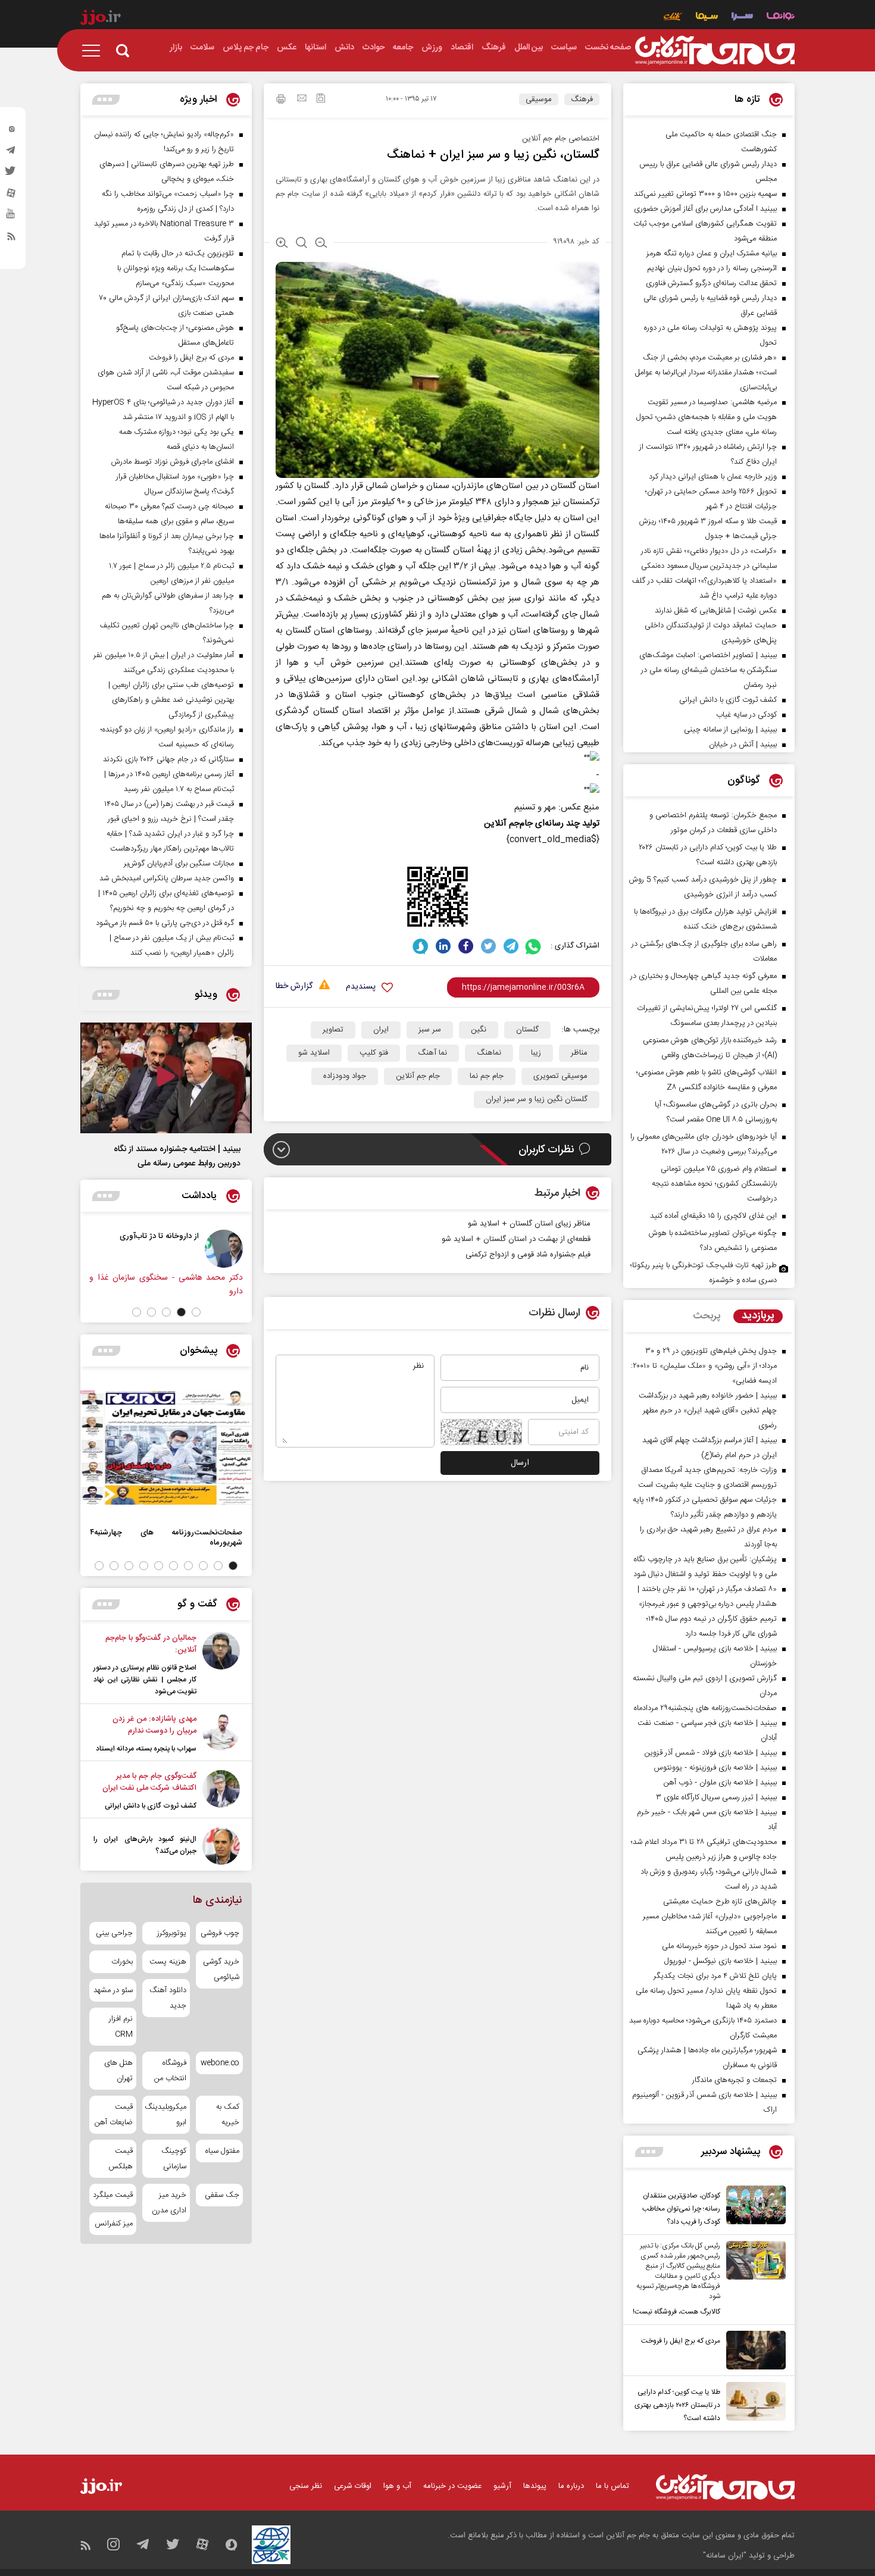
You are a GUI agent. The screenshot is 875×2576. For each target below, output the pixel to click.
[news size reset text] (301, 244)
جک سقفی (222, 2195)
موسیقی (539, 99)
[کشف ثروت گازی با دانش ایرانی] (221, 1791)
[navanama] (781, 18)
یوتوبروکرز (171, 1933)
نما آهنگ (432, 1053)
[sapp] (11, 217)
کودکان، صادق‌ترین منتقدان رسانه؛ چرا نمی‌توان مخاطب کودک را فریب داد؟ (681, 2209)
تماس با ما (612, 2486)
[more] (649, 2152)
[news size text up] (282, 244)
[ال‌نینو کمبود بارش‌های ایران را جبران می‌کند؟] (221, 1846)
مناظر (579, 1053)
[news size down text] (321, 244)
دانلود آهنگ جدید (168, 1998)
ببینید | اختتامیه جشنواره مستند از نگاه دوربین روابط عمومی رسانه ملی (177, 1156)
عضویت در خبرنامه (452, 2486)
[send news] (302, 99)
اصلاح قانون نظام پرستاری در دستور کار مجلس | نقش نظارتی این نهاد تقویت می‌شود (145, 1680)
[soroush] (421, 946)
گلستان (527, 1030)
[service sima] (707, 18)
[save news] (321, 100)
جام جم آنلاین (418, 1076)
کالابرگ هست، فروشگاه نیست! (676, 2312)
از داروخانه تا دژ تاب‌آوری (245, 1236)
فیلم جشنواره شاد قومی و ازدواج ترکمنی (528, 1255)
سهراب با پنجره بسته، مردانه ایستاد (146, 1749)
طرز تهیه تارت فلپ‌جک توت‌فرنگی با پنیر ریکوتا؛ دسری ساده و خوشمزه (704, 1273)
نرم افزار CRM (121, 2027)
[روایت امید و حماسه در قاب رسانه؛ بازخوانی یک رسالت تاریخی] (138, 1249)
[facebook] (466, 946)
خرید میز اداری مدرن (169, 2203)
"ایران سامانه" (725, 2556)
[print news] (281, 101)
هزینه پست (168, 1962)
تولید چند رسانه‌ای (567, 823)
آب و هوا (397, 2486)
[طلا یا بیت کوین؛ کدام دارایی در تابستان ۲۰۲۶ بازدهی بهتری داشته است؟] (753, 2403)
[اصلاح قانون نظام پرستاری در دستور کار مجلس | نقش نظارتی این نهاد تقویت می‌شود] (221, 1665)
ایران (381, 1030)
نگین (479, 1030)
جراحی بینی (114, 1933)
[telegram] (11, 153)
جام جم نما (487, 1076)
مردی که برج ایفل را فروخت (681, 2341)
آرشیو (502, 2486)
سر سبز (430, 1030)
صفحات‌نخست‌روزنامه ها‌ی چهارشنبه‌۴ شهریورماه (166, 1537)
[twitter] (11, 174)
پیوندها (535, 2486)
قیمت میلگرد (113, 2195)
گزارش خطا (294, 987)
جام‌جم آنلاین (508, 823)
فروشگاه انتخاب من (170, 2071)
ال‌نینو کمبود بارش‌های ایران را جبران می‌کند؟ (145, 1845)
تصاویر (333, 1030)
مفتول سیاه (222, 2151)
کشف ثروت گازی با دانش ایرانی (151, 1806)
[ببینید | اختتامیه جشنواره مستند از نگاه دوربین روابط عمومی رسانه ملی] (166, 1078)
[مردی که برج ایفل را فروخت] (753, 2350)
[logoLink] (715, 51)
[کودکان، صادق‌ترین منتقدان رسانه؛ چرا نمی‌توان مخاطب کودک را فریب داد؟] (753, 2207)
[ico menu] (95, 51)
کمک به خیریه (228, 2115)
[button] (196, 1312)
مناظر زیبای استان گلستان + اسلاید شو (529, 1224)
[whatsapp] (534, 946)
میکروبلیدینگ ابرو (166, 2115)
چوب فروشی (220, 1933)
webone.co (220, 2063)
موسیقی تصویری (560, 1076)
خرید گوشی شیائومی (221, 1969)
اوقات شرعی (353, 2486)
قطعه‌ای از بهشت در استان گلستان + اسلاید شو (516, 1239)
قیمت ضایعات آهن (114, 2115)
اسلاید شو (314, 1053)
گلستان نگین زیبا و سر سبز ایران (537, 1099)
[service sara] (742, 18)
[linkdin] (443, 946)
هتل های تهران (118, 2071)
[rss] (11, 239)
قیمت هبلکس (121, 2159)
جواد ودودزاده (345, 1076)
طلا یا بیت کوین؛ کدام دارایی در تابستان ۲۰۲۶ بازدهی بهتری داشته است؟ (677, 2405)
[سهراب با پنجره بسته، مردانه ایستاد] (221, 1734)
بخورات (122, 1962)
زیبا (536, 1053)
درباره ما (571, 2486)
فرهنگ (582, 99)
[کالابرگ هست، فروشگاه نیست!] (753, 2280)
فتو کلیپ (374, 1053)
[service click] (673, 18)
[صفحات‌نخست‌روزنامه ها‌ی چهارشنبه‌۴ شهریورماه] (166, 1448)
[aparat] (11, 196)
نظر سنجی (306, 2486)
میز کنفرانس (114, 2224)
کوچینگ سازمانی (174, 2159)
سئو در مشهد (113, 1990)
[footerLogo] (725, 2487)
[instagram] (11, 132)
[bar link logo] (101, 19)
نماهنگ (489, 1053)
